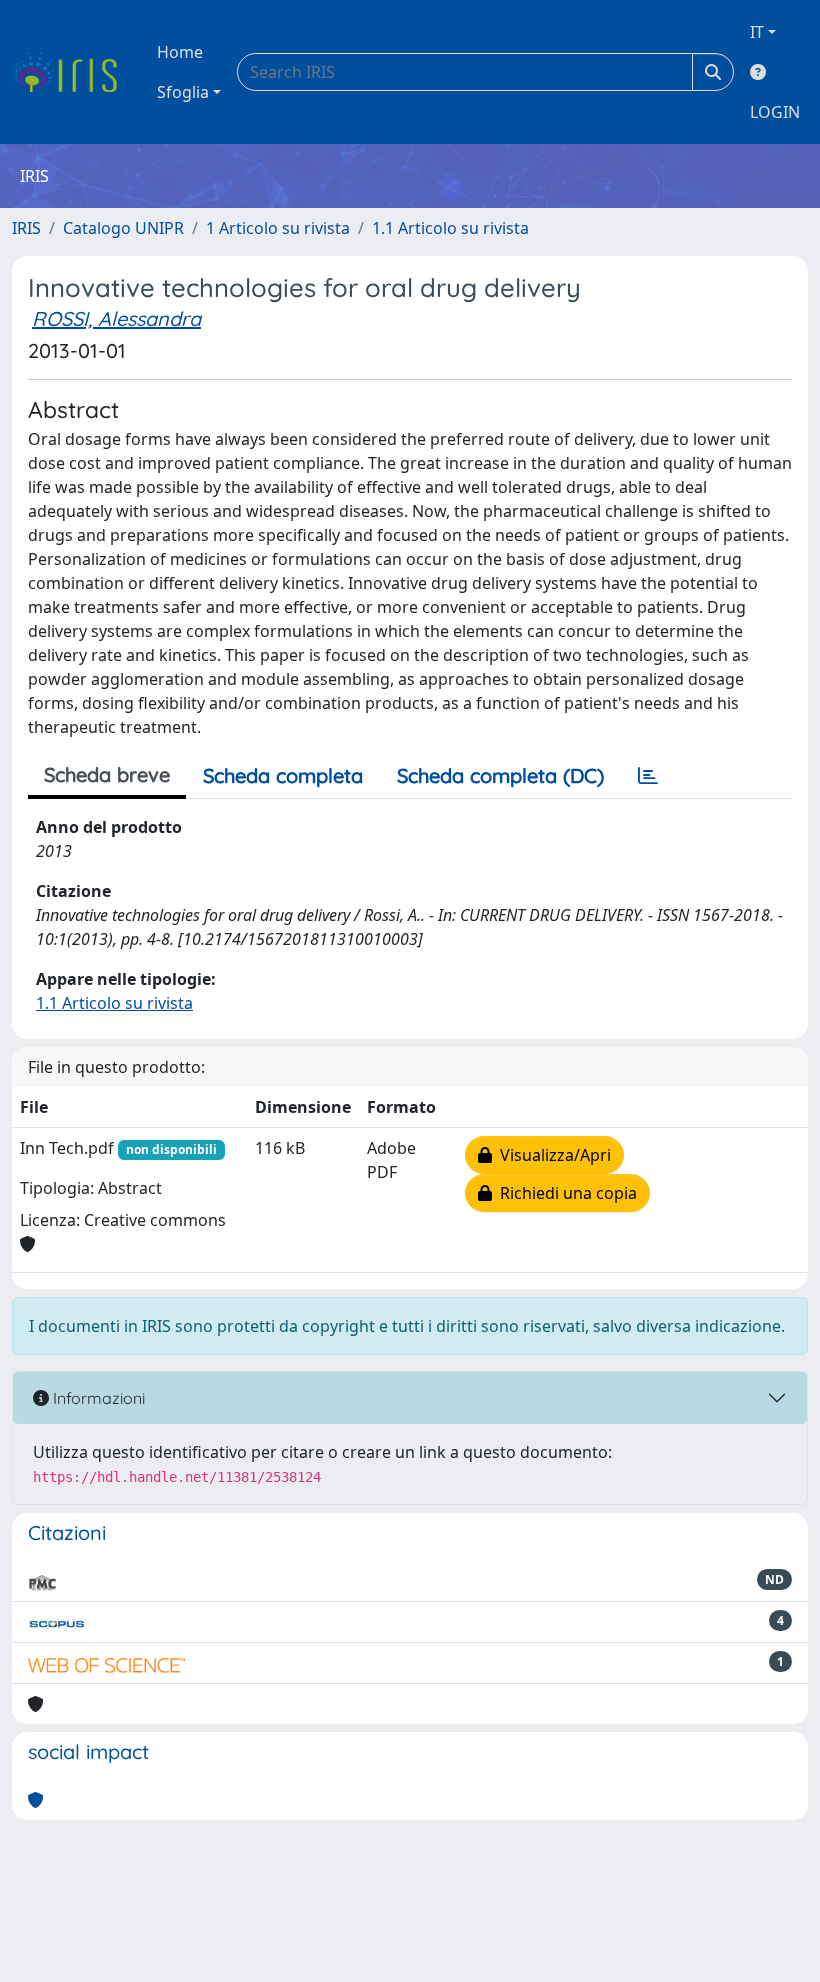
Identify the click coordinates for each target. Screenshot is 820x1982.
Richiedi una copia (564, 1193)
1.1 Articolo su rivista (450, 228)
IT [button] (757, 32)
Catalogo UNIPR (123, 228)
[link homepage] (72, 72)
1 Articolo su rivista (278, 228)
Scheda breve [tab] (107, 774)
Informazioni (97, 1398)
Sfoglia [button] (183, 92)
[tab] (648, 776)
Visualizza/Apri (551, 1155)
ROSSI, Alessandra (116, 318)
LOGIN (775, 112)
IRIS (26, 228)
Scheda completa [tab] (283, 775)
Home (180, 52)
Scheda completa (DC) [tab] (500, 775)
